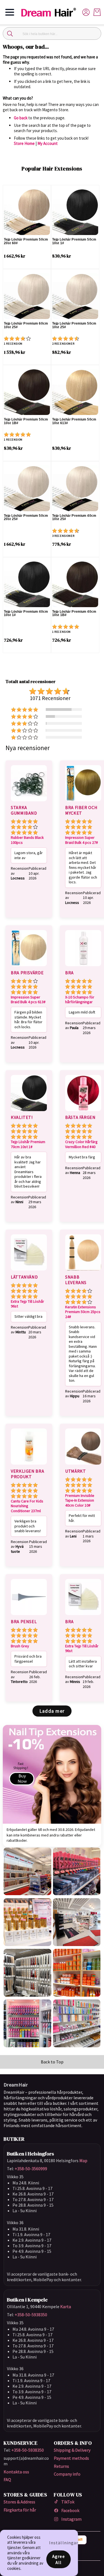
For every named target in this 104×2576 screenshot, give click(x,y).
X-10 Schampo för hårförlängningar (80, 1000)
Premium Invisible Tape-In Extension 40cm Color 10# (80, 1500)
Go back (21, 118)
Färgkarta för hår (20, 2510)
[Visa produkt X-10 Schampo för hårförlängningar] (83, 967)
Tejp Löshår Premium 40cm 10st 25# (74, 517)
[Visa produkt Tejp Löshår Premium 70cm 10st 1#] (29, 1112)
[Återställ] (94, 34)
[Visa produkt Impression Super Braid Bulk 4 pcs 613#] (29, 967)
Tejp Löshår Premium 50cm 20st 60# (26, 241)
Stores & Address (19, 2502)
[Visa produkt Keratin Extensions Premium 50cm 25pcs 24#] (83, 1271)
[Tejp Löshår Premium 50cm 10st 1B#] (27, 392)
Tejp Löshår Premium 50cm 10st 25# (74, 325)
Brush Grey (20, 1646)
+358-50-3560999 (31, 2169)
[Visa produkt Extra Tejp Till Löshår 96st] (29, 1271)
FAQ (7, 2479)
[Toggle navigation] (10, 12)
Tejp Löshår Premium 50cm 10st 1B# (26, 421)
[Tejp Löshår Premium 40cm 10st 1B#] (75, 584)
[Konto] (86, 12)
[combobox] (52, 34)
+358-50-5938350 (31, 2315)
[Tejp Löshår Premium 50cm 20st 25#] (27, 488)
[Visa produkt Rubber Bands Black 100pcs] (29, 802)
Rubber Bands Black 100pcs (27, 840)
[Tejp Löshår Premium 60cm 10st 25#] (27, 296)
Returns (61, 2466)
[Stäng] (10, 34)
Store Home (24, 143)
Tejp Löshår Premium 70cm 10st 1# (28, 1144)
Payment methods (71, 2458)
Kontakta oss (16, 2472)
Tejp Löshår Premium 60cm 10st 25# (26, 325)
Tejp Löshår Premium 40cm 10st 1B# (74, 613)
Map (83, 2160)
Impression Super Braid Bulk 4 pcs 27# (82, 840)
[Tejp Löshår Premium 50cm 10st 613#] (75, 392)
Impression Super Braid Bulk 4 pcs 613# (28, 1000)
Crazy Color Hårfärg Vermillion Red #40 (81, 1144)
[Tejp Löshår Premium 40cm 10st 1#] (27, 584)
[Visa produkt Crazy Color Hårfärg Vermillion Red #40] (83, 1112)
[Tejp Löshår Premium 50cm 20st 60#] (27, 212)
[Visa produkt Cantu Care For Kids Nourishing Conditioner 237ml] (29, 1465)
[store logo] (51, 12)
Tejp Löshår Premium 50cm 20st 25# (26, 517)
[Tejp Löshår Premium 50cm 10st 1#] (75, 212)
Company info (67, 2474)
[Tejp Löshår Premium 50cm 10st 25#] (75, 296)
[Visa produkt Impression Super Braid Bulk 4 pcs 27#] (83, 802)
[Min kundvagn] (97, 12)
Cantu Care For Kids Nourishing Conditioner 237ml (27, 1506)
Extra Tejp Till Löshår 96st (27, 1304)
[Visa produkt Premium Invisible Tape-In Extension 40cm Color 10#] (83, 1465)
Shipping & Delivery (72, 2450)
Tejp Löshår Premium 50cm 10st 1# (74, 241)
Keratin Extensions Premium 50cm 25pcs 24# (83, 1312)
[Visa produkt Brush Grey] (29, 1616)
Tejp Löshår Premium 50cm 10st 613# (74, 421)
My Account (48, 143)
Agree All (59, 2559)
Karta (66, 2306)
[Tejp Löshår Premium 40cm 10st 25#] (75, 488)
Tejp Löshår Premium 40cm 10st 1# (26, 613)
